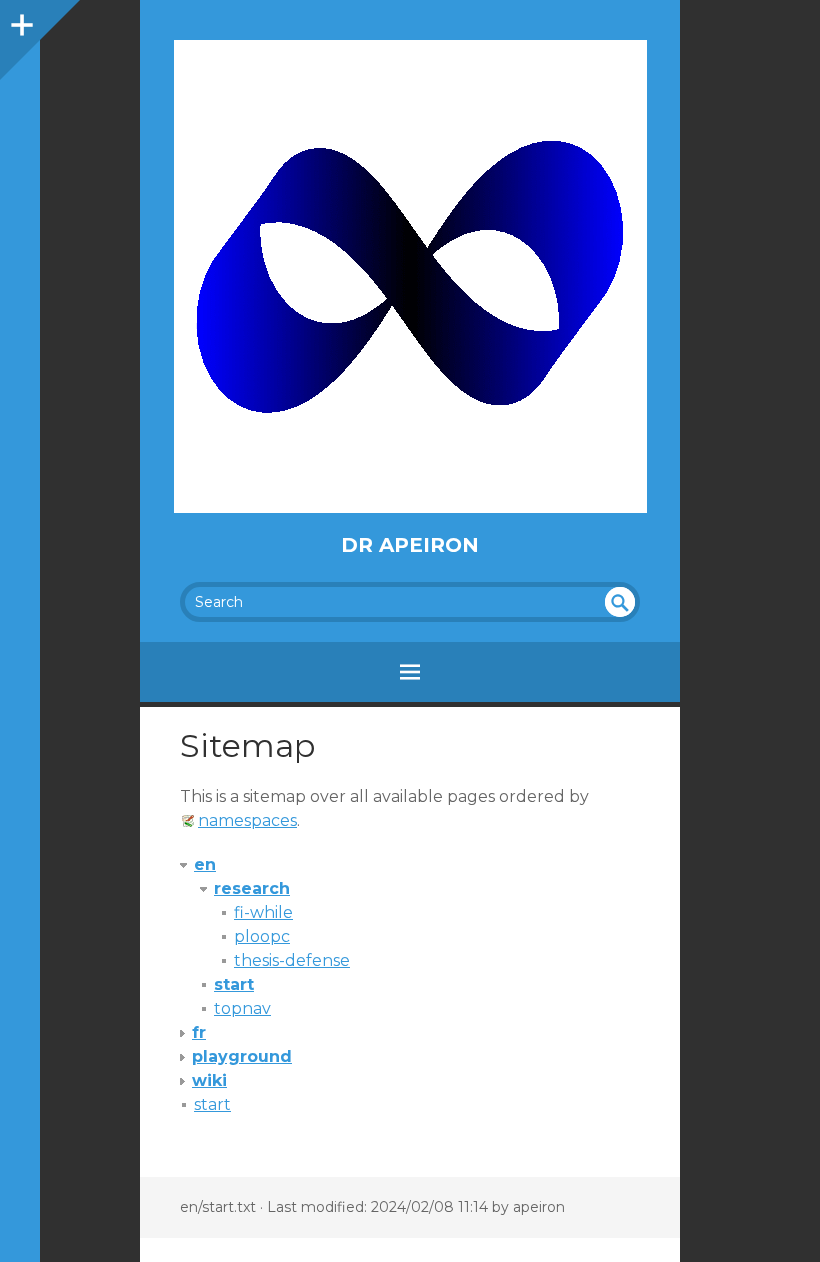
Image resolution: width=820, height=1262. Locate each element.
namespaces (247, 820)
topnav (242, 1008)
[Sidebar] (20, 20)
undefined (620, 602)
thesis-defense (292, 960)
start (234, 984)
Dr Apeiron (410, 545)
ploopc (262, 936)
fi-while (263, 912)
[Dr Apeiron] (410, 276)
